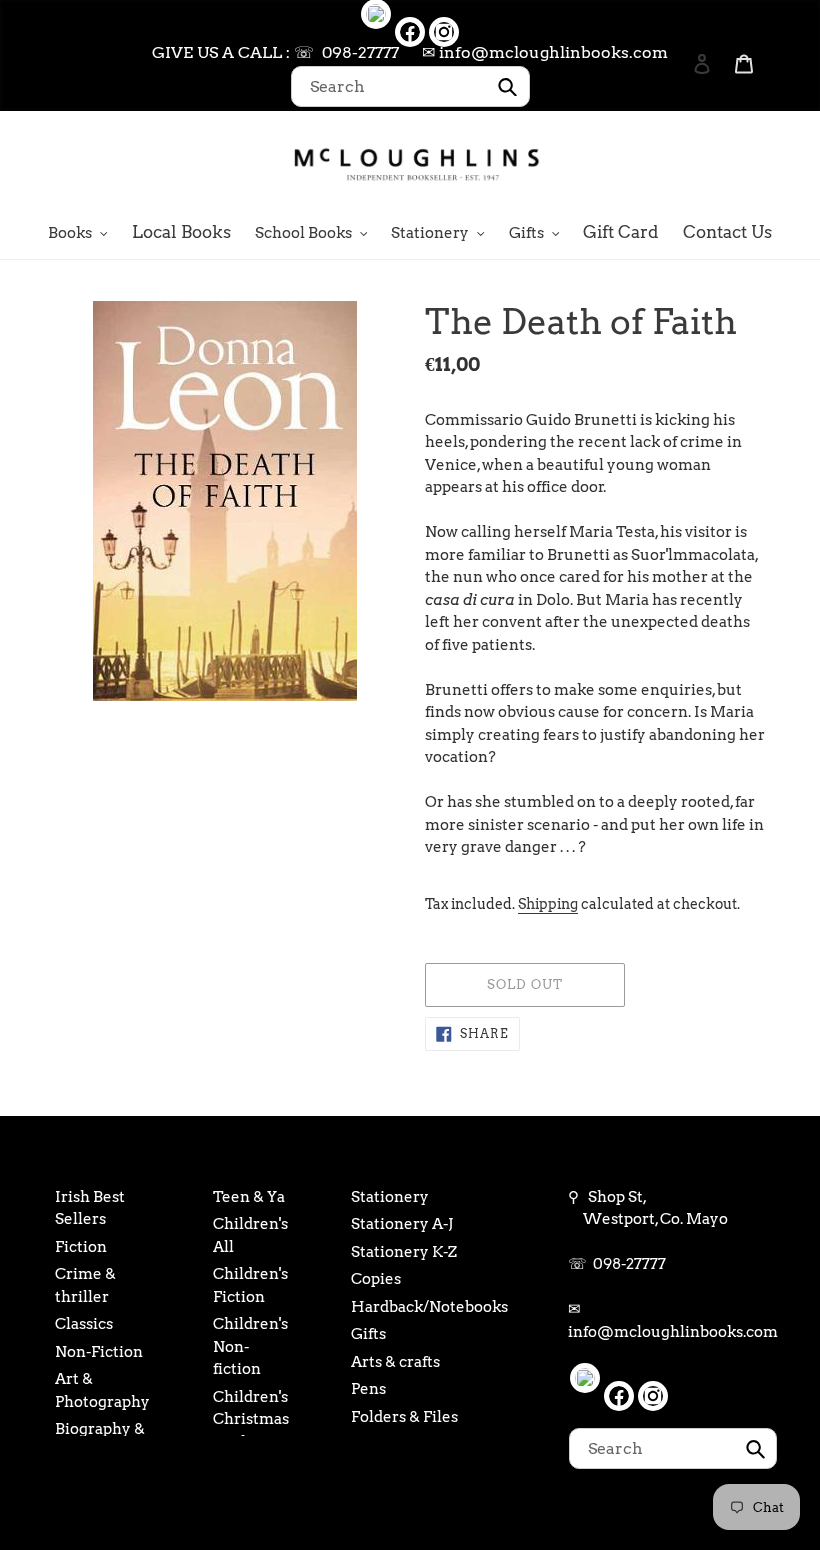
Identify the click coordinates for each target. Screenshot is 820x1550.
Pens (368, 1389)
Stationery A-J (402, 1224)
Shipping (548, 904)
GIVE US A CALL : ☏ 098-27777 (275, 52)
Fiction (81, 1247)
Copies (376, 1279)
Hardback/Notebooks (429, 1307)
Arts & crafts (395, 1362)
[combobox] (410, 86)
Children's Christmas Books (251, 1419)
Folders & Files (404, 1417)
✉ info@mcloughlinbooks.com (545, 52)
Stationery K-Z (404, 1252)
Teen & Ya (249, 1197)
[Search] (675, 163)
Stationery (390, 1197)
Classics (84, 1324)
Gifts (368, 1334)
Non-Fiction (99, 1352)
